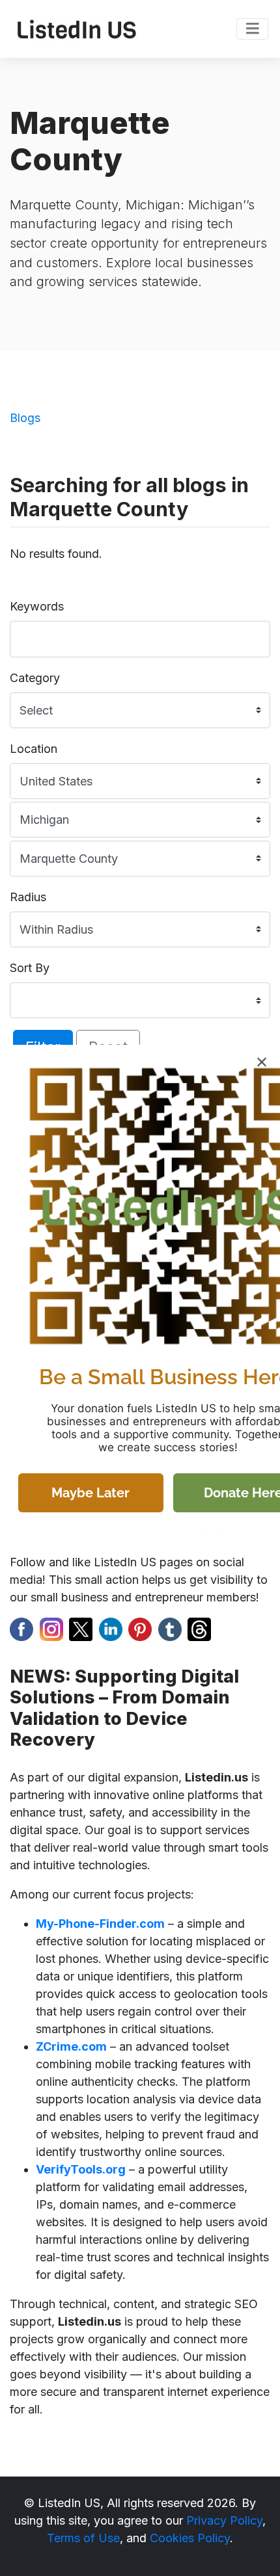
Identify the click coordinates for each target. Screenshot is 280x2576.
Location (34, 749)
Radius (28, 897)
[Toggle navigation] (252, 29)
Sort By (30, 968)
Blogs (25, 418)
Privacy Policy (224, 2520)
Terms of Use (83, 2538)
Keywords (37, 606)
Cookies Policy (190, 2538)
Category (35, 678)
